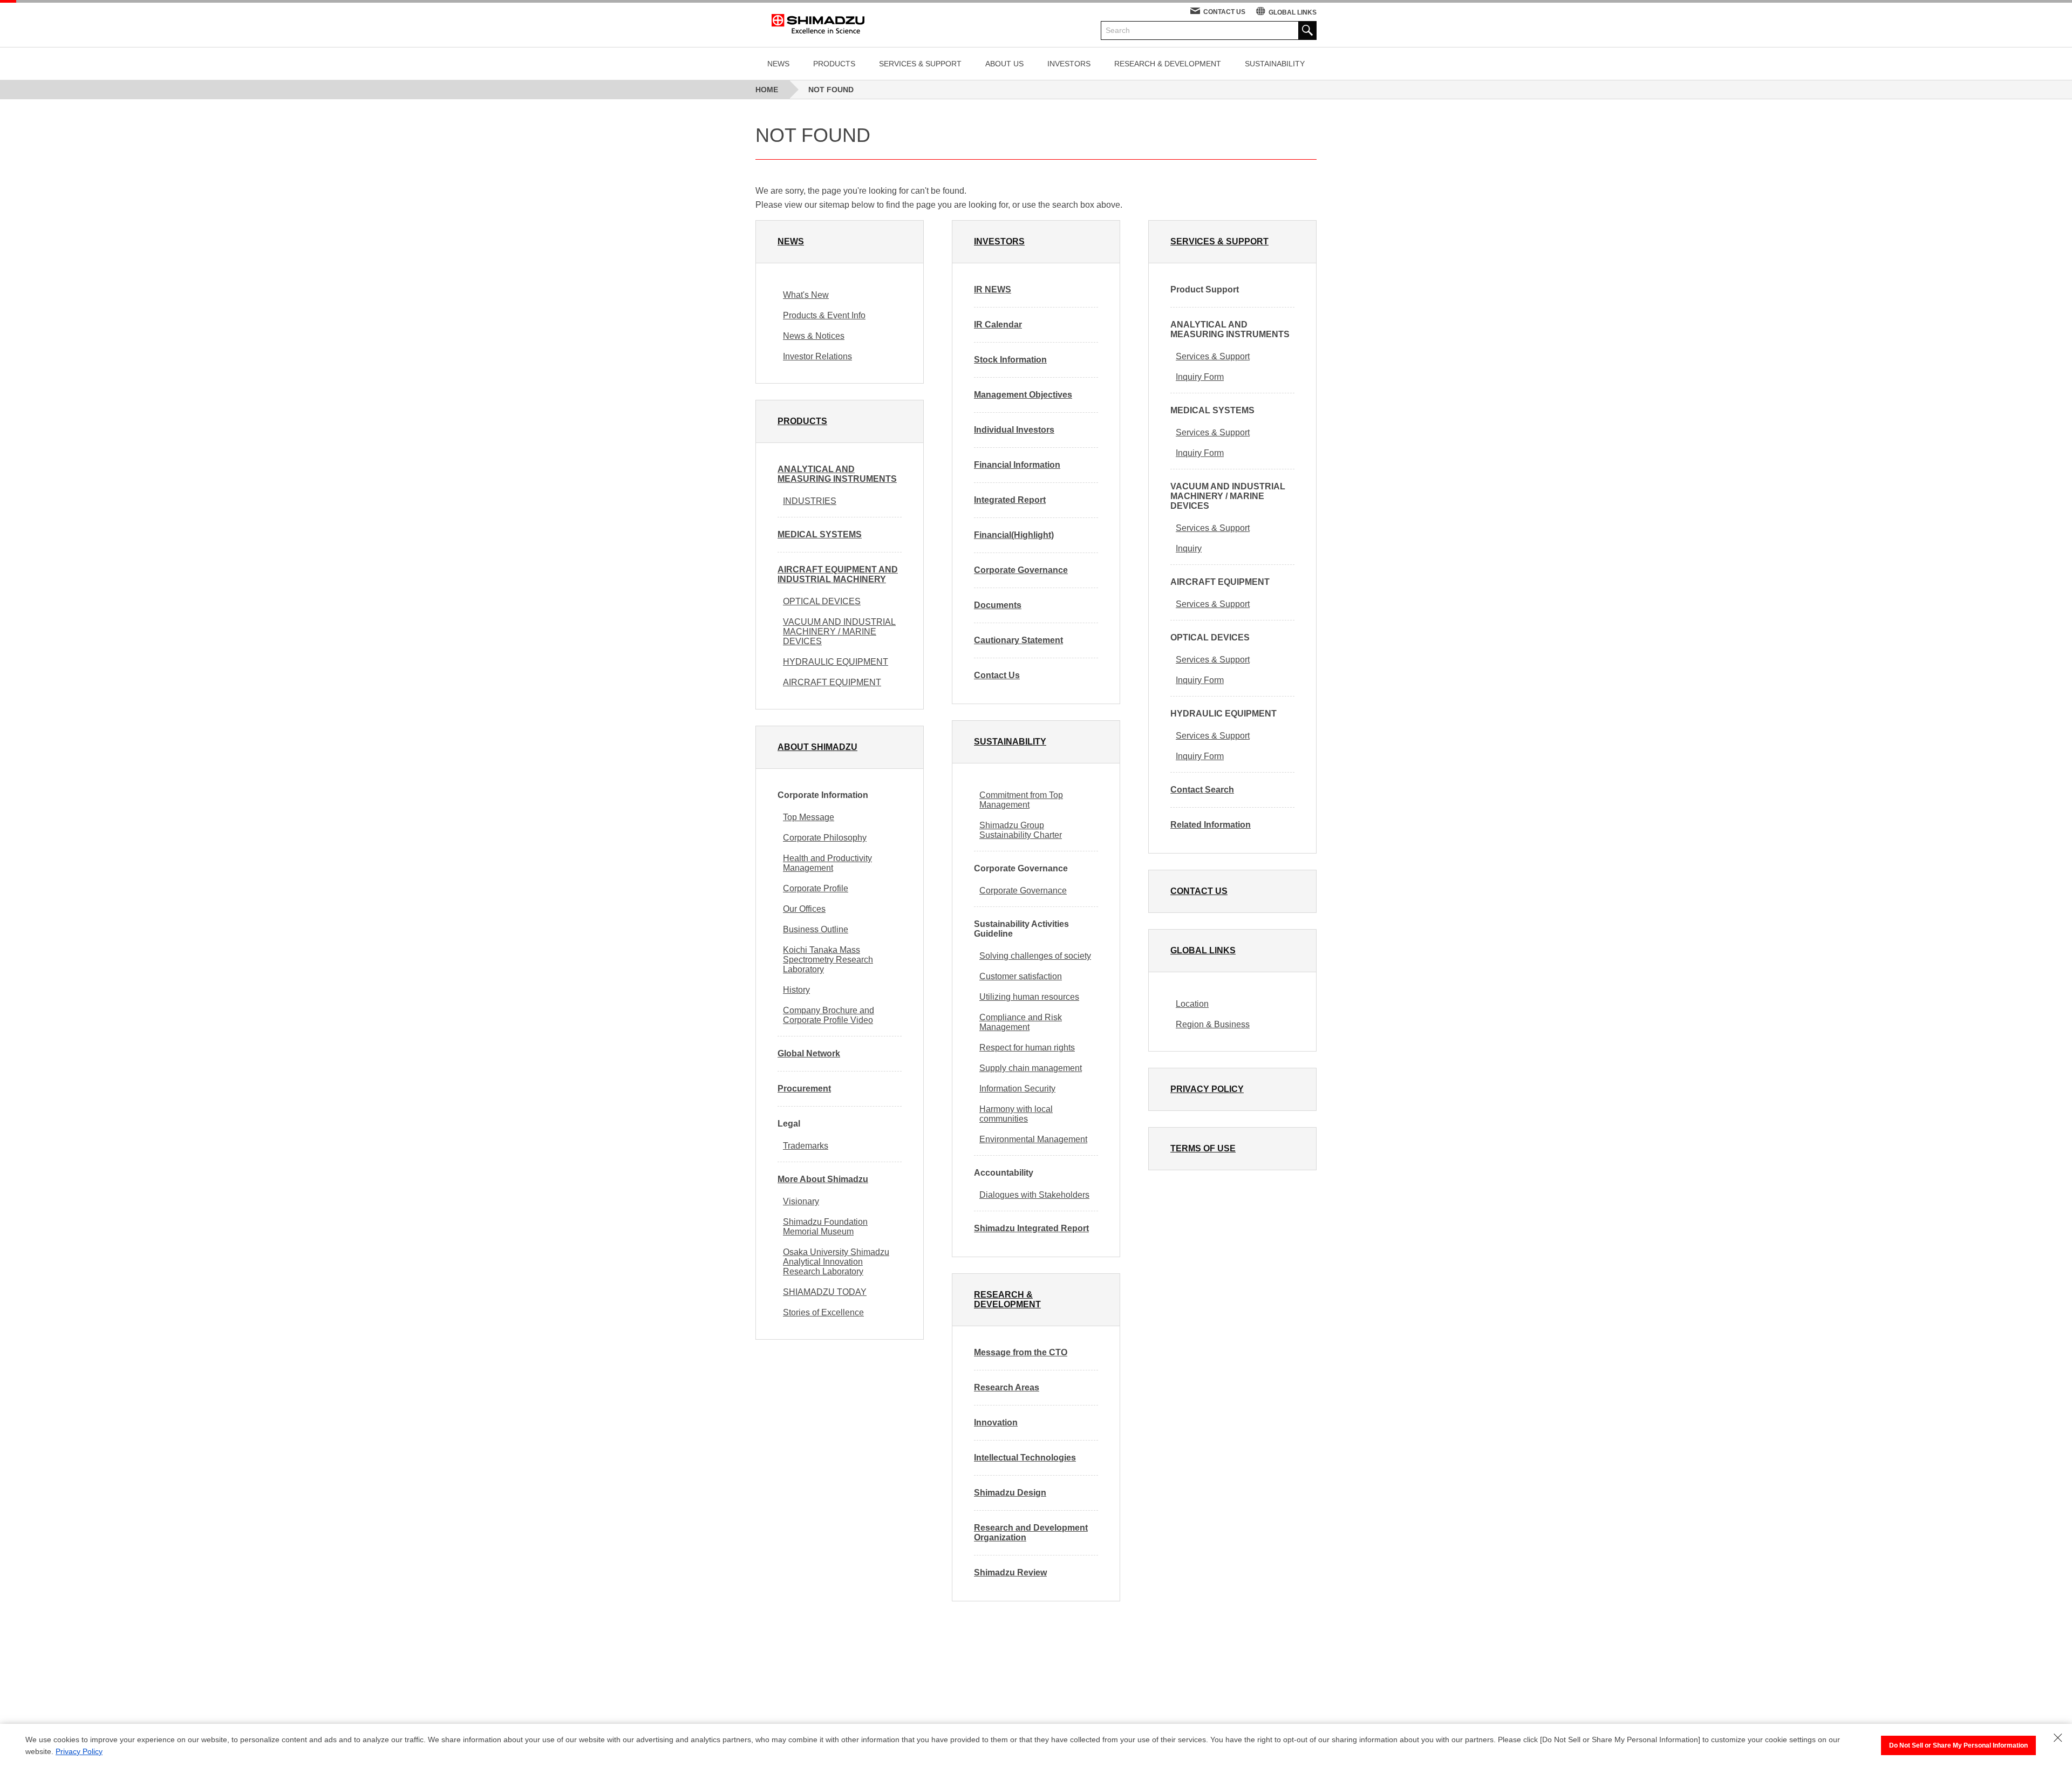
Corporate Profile (816, 888)
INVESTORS (1069, 64)
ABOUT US (1004, 64)
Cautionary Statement (1018, 640)
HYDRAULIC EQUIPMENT (836, 662)
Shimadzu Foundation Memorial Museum (825, 1227)
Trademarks (806, 1146)
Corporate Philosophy (825, 838)
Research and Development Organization (1031, 1533)
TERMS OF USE (1203, 1148)
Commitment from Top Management (1021, 800)
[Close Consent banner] (2058, 1738)
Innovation (996, 1423)
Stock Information (1010, 360)
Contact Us (997, 675)
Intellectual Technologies (1025, 1458)
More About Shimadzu (823, 1179)
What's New (806, 295)
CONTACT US (1224, 12)
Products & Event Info (824, 315)
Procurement (804, 1089)
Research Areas (1007, 1387)
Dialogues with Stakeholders (1034, 1195)
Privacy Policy (79, 1751)
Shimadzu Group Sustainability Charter (1021, 830)
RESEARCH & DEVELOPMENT (1168, 64)
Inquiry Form (1200, 377)
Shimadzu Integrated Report (1031, 1228)
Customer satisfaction (1021, 976)
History (796, 990)
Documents (998, 605)
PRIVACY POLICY (1207, 1089)
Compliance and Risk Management (1021, 1022)
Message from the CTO (1021, 1352)
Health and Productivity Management (827, 863)
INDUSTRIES (810, 501)
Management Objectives (1023, 395)
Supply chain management (1031, 1068)
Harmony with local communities (1016, 1114)
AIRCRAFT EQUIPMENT (832, 682)
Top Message (809, 817)
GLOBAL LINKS (1293, 12)
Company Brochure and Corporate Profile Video (829, 1015)
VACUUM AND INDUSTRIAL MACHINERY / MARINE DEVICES (839, 632)
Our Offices (804, 909)
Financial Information (1017, 465)
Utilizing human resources (1029, 997)
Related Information (1211, 825)
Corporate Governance (1021, 570)
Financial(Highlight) (1014, 535)
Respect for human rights (1027, 1048)
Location (1192, 1004)
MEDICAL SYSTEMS (820, 534)
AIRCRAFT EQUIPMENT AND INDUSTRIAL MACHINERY (838, 574)
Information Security (1017, 1089)
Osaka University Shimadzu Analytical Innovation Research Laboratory (836, 1262)
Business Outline (816, 929)
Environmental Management (1033, 1139)
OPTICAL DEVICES (822, 601)
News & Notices (814, 336)
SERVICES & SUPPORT (920, 64)
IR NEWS (993, 289)
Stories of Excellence (823, 1312)
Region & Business (1213, 1024)
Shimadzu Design (1010, 1493)
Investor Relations (817, 356)
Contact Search (1202, 790)
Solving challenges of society (1035, 956)
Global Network (809, 1053)
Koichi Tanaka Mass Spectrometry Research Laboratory (828, 960)
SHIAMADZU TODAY (825, 1292)
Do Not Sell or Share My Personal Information (1958, 1745)
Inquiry (1189, 548)
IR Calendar (998, 325)
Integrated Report (1010, 500)
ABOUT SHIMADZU (817, 747)
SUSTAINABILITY (1275, 64)
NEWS (778, 64)
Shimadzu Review (1010, 1572)
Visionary (801, 1201)
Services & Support (1213, 356)
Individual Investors (1014, 430)
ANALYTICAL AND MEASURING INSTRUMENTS (837, 474)
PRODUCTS (834, 64)
